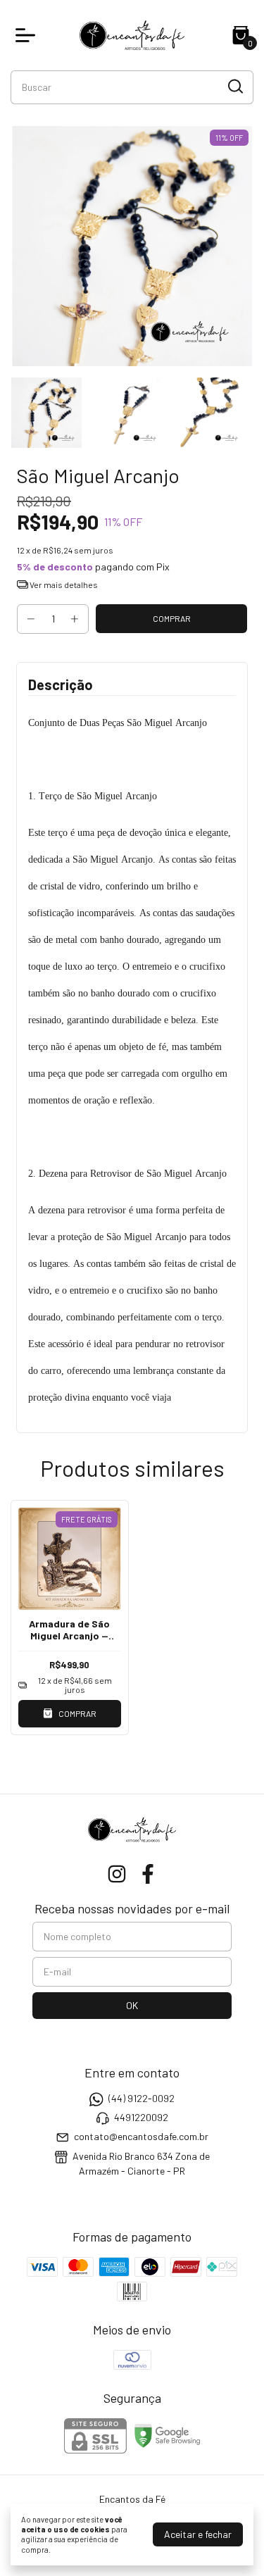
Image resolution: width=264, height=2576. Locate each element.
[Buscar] (234, 87)
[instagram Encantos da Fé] (117, 1874)
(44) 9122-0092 (142, 2098)
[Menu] (28, 35)
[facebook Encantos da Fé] (148, 1874)
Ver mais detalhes (63, 584)
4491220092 (141, 2117)
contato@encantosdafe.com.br (141, 2137)
